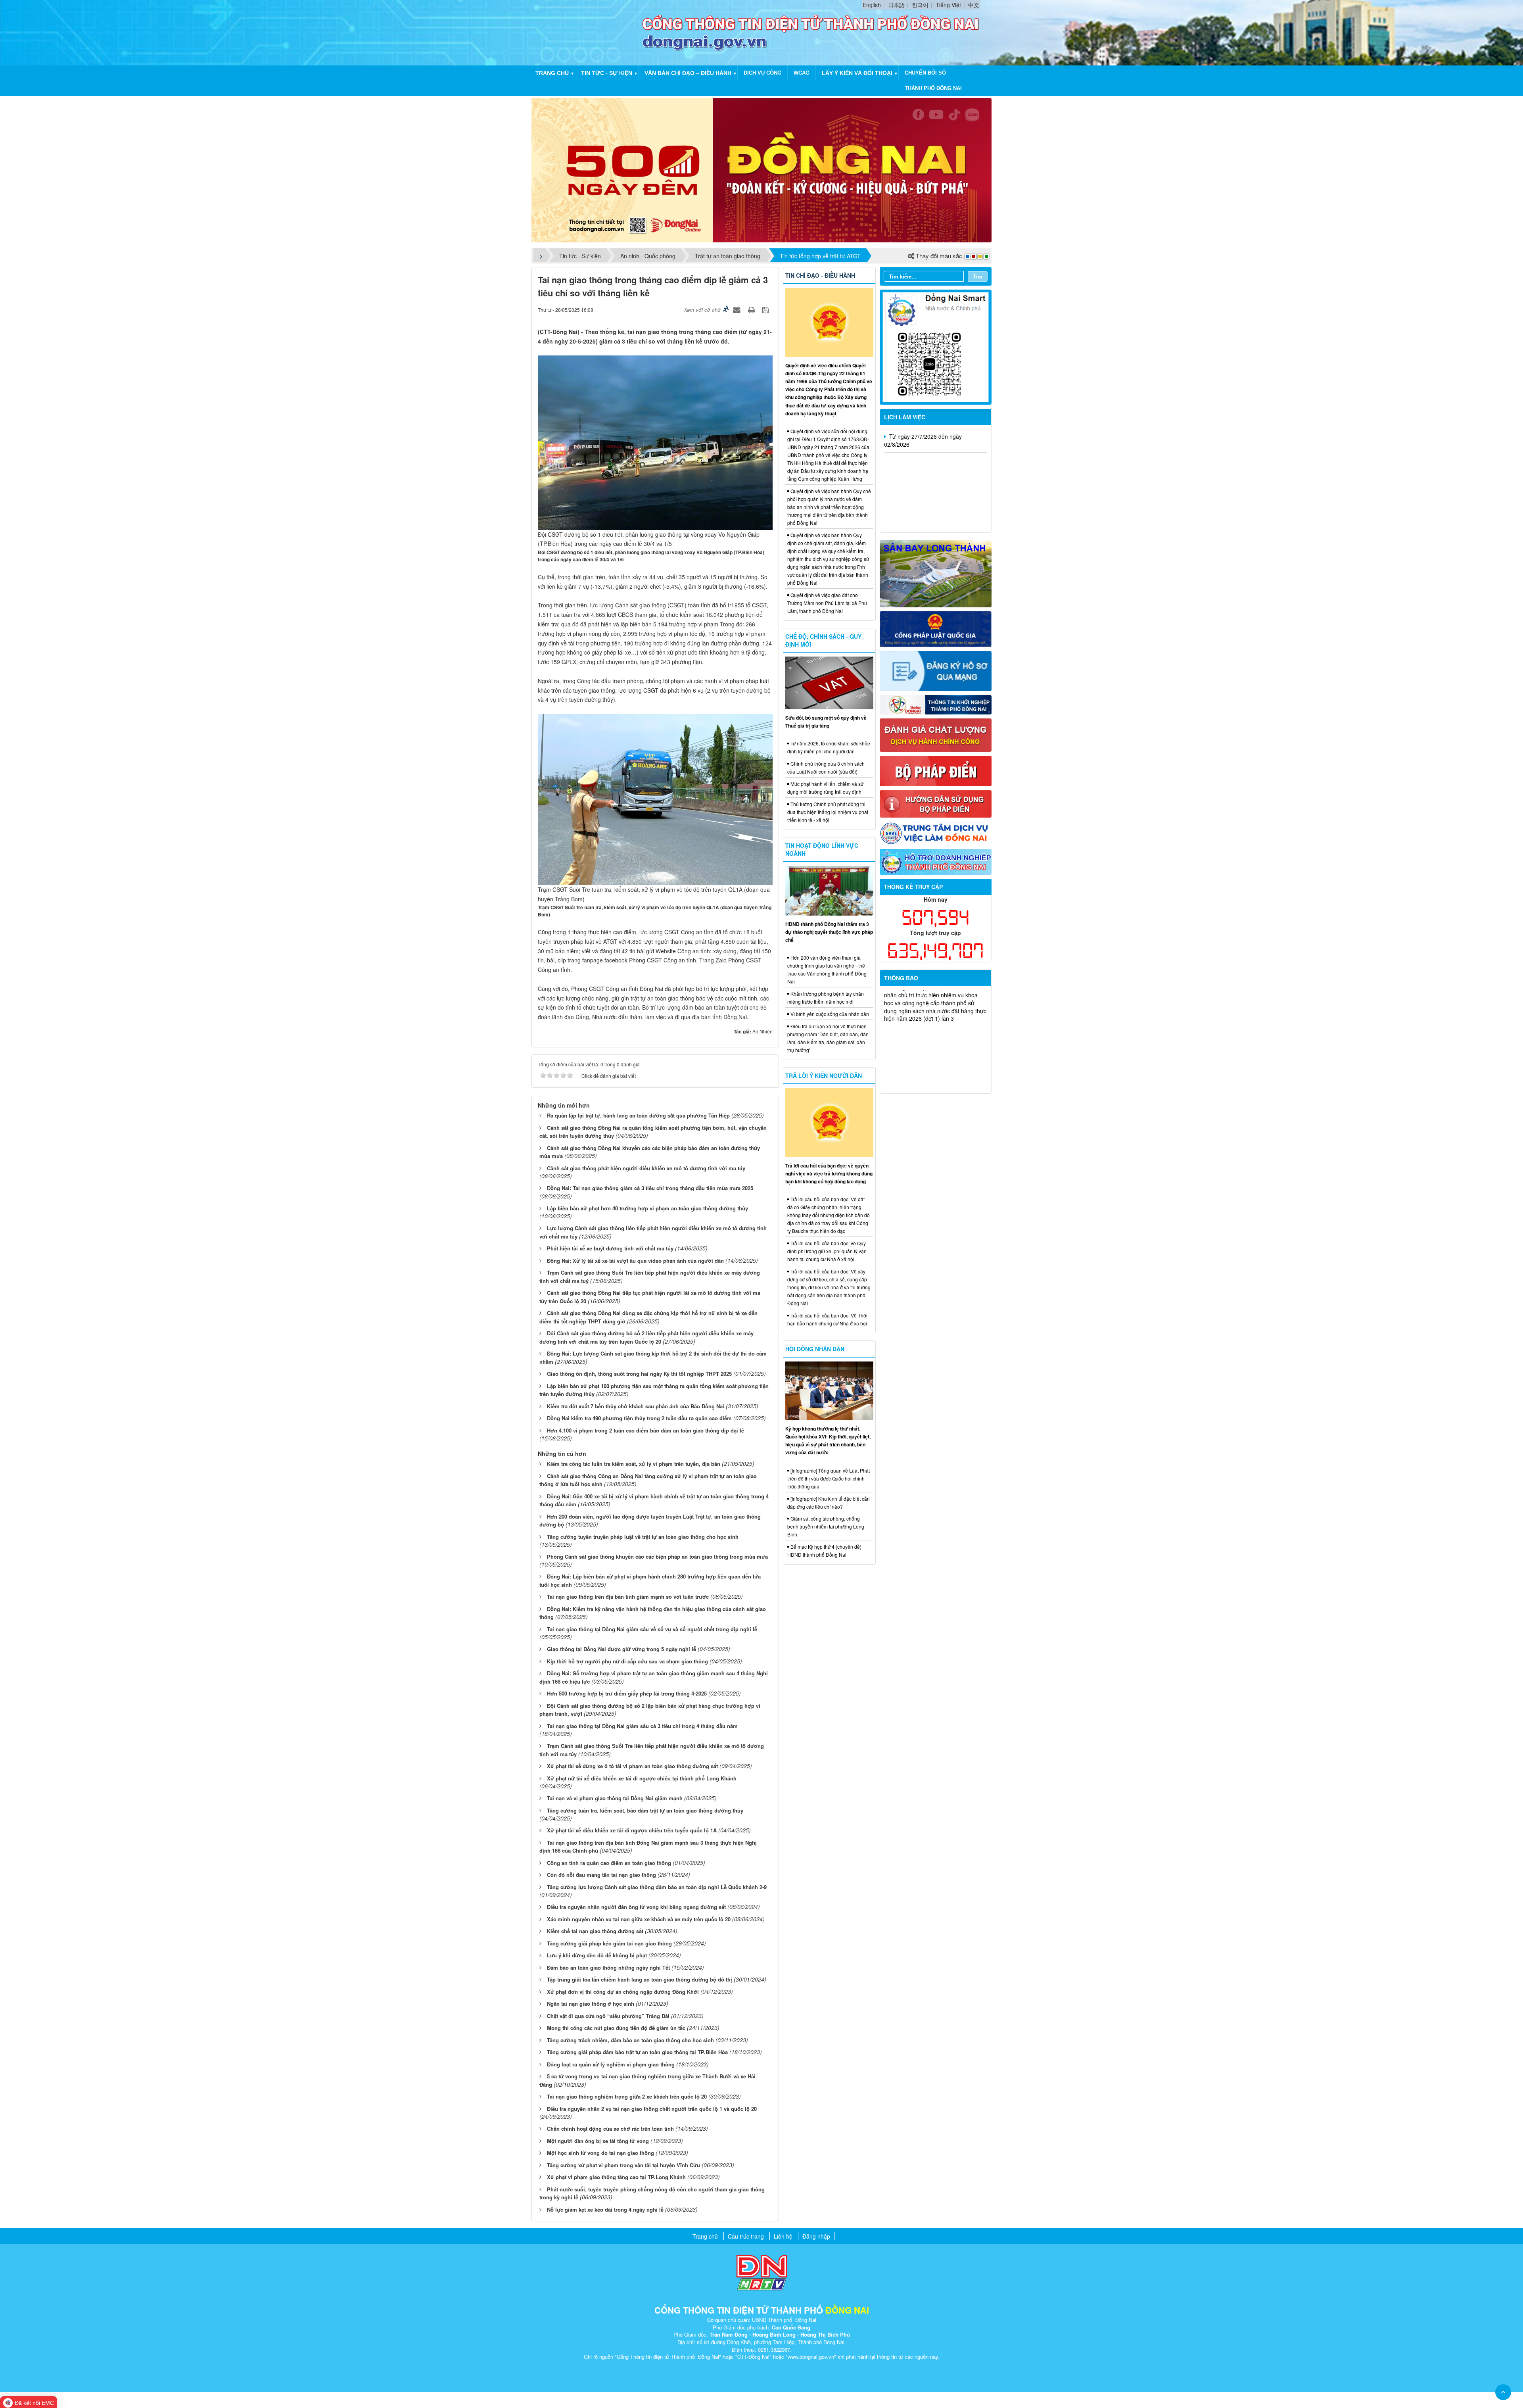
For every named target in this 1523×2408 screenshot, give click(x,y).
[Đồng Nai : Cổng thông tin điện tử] (589, 32)
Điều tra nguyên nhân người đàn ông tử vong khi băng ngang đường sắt (636, 1907)
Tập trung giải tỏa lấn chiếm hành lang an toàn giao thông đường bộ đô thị (640, 1979)
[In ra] (752, 309)
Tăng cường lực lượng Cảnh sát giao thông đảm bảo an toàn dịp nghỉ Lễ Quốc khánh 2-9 (657, 1887)
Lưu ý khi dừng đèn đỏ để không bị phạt (597, 1955)
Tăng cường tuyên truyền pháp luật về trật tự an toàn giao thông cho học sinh (643, 1537)
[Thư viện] (936, 803)
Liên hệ (783, 2236)
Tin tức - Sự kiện (607, 73)
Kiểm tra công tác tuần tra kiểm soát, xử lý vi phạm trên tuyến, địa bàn (634, 1464)
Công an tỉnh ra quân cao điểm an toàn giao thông (609, 1863)
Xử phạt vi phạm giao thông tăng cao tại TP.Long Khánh (616, 2177)
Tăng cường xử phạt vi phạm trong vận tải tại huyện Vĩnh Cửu (623, 2165)
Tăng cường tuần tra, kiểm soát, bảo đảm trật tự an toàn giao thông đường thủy (645, 1810)
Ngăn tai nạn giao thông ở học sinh (591, 2004)
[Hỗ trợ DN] (936, 861)
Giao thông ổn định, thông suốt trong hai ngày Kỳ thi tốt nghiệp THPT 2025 (639, 1374)
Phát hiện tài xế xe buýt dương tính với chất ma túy (610, 1248)
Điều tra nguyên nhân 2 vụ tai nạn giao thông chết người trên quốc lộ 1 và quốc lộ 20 (652, 2109)
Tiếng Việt (948, 5)
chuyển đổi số (925, 73)
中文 (974, 5)
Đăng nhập (816, 2236)
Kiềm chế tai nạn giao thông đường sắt (595, 1931)
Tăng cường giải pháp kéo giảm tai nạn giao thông (609, 1943)
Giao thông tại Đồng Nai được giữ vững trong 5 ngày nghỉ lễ (621, 1649)
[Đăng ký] (936, 670)
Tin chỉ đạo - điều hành (820, 275)
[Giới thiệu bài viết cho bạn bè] (738, 309)
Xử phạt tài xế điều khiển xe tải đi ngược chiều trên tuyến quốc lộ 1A (632, 1830)
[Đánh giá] (936, 734)
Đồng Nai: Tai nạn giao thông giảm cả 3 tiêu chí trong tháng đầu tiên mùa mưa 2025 (650, 1188)
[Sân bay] (936, 573)
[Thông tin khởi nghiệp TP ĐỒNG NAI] (936, 704)
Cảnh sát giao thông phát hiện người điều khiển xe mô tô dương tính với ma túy (646, 1168)
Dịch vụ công (762, 73)
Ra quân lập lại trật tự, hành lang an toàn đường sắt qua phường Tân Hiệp (638, 1115)
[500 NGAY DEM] (761, 169)
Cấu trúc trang (746, 2236)
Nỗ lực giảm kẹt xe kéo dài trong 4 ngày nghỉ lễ (605, 2209)
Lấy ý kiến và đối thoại (857, 73)
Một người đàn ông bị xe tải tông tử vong (598, 2141)
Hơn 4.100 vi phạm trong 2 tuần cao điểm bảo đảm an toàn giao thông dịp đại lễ (645, 1430)
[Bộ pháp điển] (936, 770)
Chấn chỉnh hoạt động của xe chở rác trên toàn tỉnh (610, 2129)
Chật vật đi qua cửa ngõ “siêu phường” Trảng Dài (608, 2016)
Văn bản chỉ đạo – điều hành (688, 73)
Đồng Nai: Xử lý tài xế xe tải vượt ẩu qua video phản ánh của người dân (635, 1261)
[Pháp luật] (936, 628)
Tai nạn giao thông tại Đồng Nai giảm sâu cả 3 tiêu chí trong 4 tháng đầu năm (642, 1726)
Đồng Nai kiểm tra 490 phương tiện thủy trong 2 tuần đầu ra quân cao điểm (639, 1418)
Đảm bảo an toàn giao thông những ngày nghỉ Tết (608, 1967)
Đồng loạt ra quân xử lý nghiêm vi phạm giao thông (611, 2064)
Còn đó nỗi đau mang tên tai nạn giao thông (601, 1875)
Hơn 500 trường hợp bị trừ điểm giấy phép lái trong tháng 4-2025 (627, 1693)
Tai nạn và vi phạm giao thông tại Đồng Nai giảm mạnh (615, 1798)
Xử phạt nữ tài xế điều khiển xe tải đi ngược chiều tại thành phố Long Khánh (642, 1778)
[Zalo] (936, 346)
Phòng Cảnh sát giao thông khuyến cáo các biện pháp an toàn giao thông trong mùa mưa (657, 1556)
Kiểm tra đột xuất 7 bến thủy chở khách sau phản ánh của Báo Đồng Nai (636, 1406)
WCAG (802, 73)
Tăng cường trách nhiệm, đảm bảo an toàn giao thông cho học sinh (630, 2040)
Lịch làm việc (905, 417)
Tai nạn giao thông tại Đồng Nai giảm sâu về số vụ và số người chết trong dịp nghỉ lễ (652, 1629)
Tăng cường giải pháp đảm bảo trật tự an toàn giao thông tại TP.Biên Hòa (637, 2052)
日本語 (896, 5)
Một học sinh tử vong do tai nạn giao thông (600, 2153)
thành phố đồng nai (933, 88)
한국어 (920, 5)
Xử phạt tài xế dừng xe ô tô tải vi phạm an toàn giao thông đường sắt (632, 1766)
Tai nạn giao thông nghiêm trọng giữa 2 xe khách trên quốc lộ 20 (627, 2096)
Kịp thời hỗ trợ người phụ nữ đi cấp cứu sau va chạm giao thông (627, 1661)
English (872, 5)
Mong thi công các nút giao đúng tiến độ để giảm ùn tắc (616, 2028)
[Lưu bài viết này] (766, 309)
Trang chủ (552, 73)
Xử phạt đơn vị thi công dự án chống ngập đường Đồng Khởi (623, 1992)
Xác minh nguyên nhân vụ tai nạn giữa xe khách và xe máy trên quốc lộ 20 (639, 1919)
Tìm (978, 276)
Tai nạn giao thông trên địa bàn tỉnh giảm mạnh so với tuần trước (628, 1597)
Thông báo (901, 978)
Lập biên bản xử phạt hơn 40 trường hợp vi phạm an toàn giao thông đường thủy (647, 1208)
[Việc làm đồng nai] (936, 832)
